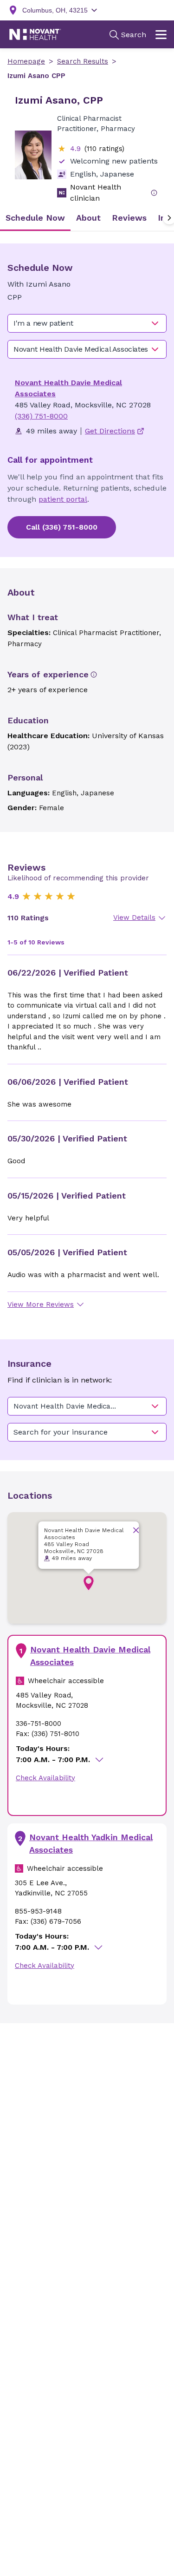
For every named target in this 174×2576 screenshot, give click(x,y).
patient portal (63, 499)
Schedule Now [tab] (35, 218)
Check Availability (45, 1778)
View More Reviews (41, 1304)
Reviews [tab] (129, 218)
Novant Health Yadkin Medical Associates (91, 1843)
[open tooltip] (154, 193)
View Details (134, 918)
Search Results (83, 61)
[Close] (136, 1530)
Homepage (26, 61)
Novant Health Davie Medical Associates (90, 1656)
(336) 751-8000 (41, 416)
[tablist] (87, 218)
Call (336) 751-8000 (62, 527)
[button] (89, 1583)
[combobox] (87, 323)
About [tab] (88, 218)
